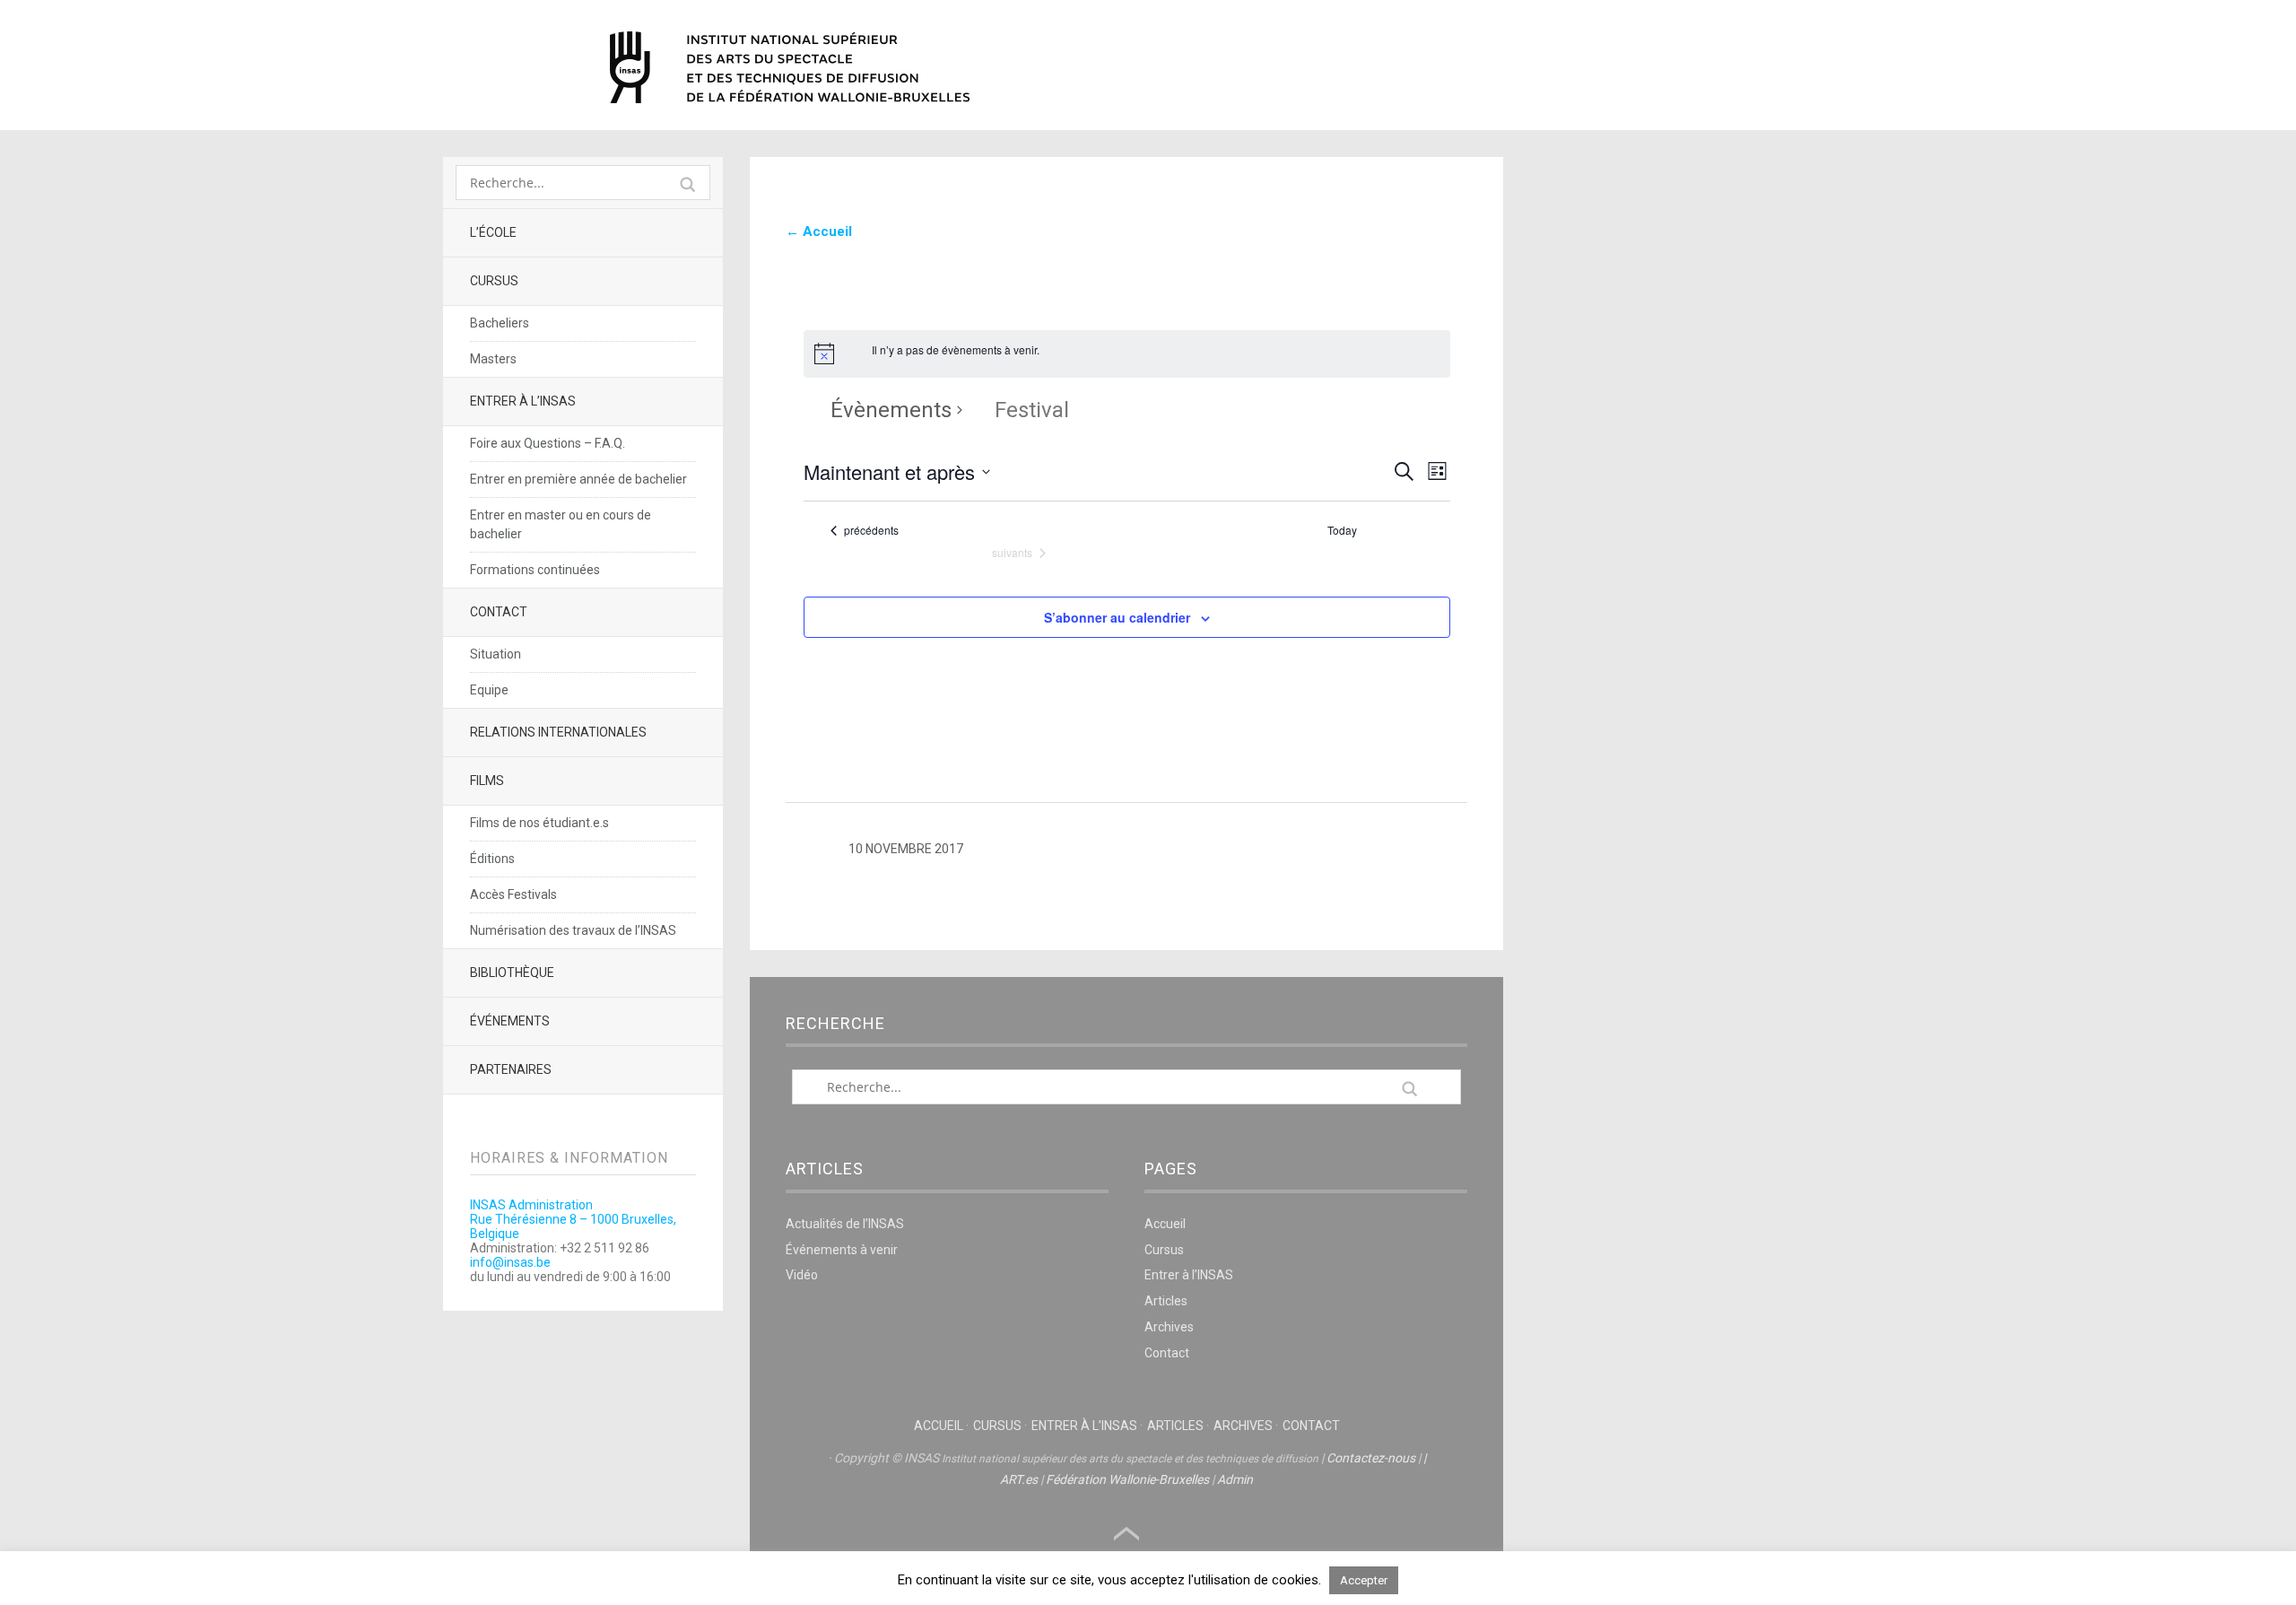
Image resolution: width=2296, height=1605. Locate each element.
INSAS (790, 67)
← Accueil (819, 231)
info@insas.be (510, 1262)
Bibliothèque (512, 973)
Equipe (489, 690)
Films (487, 781)
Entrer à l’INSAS (523, 401)
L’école (493, 232)
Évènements (891, 410)
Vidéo (802, 1275)
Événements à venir (842, 1250)
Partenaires (511, 1069)
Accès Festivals (513, 894)
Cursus (494, 281)
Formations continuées (535, 570)
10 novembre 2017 (906, 849)
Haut (1126, 1534)
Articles (1166, 1301)
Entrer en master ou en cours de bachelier (561, 524)
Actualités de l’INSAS (845, 1224)
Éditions (492, 859)
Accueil (1165, 1224)
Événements (510, 1021)
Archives (1169, 1327)
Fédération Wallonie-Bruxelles (1127, 1479)
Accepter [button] (1364, 1580)
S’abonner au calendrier (1117, 617)
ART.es (1019, 1479)
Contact (499, 612)
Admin (1235, 1479)
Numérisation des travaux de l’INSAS (573, 930)
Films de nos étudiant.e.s (539, 823)
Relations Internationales (558, 732)
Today (1342, 530)
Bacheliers (500, 323)
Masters (493, 359)
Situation (496, 654)
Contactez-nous (1371, 1458)
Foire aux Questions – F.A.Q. (548, 443)
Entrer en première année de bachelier (578, 479)
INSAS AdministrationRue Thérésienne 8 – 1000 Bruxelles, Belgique (573, 1219)
